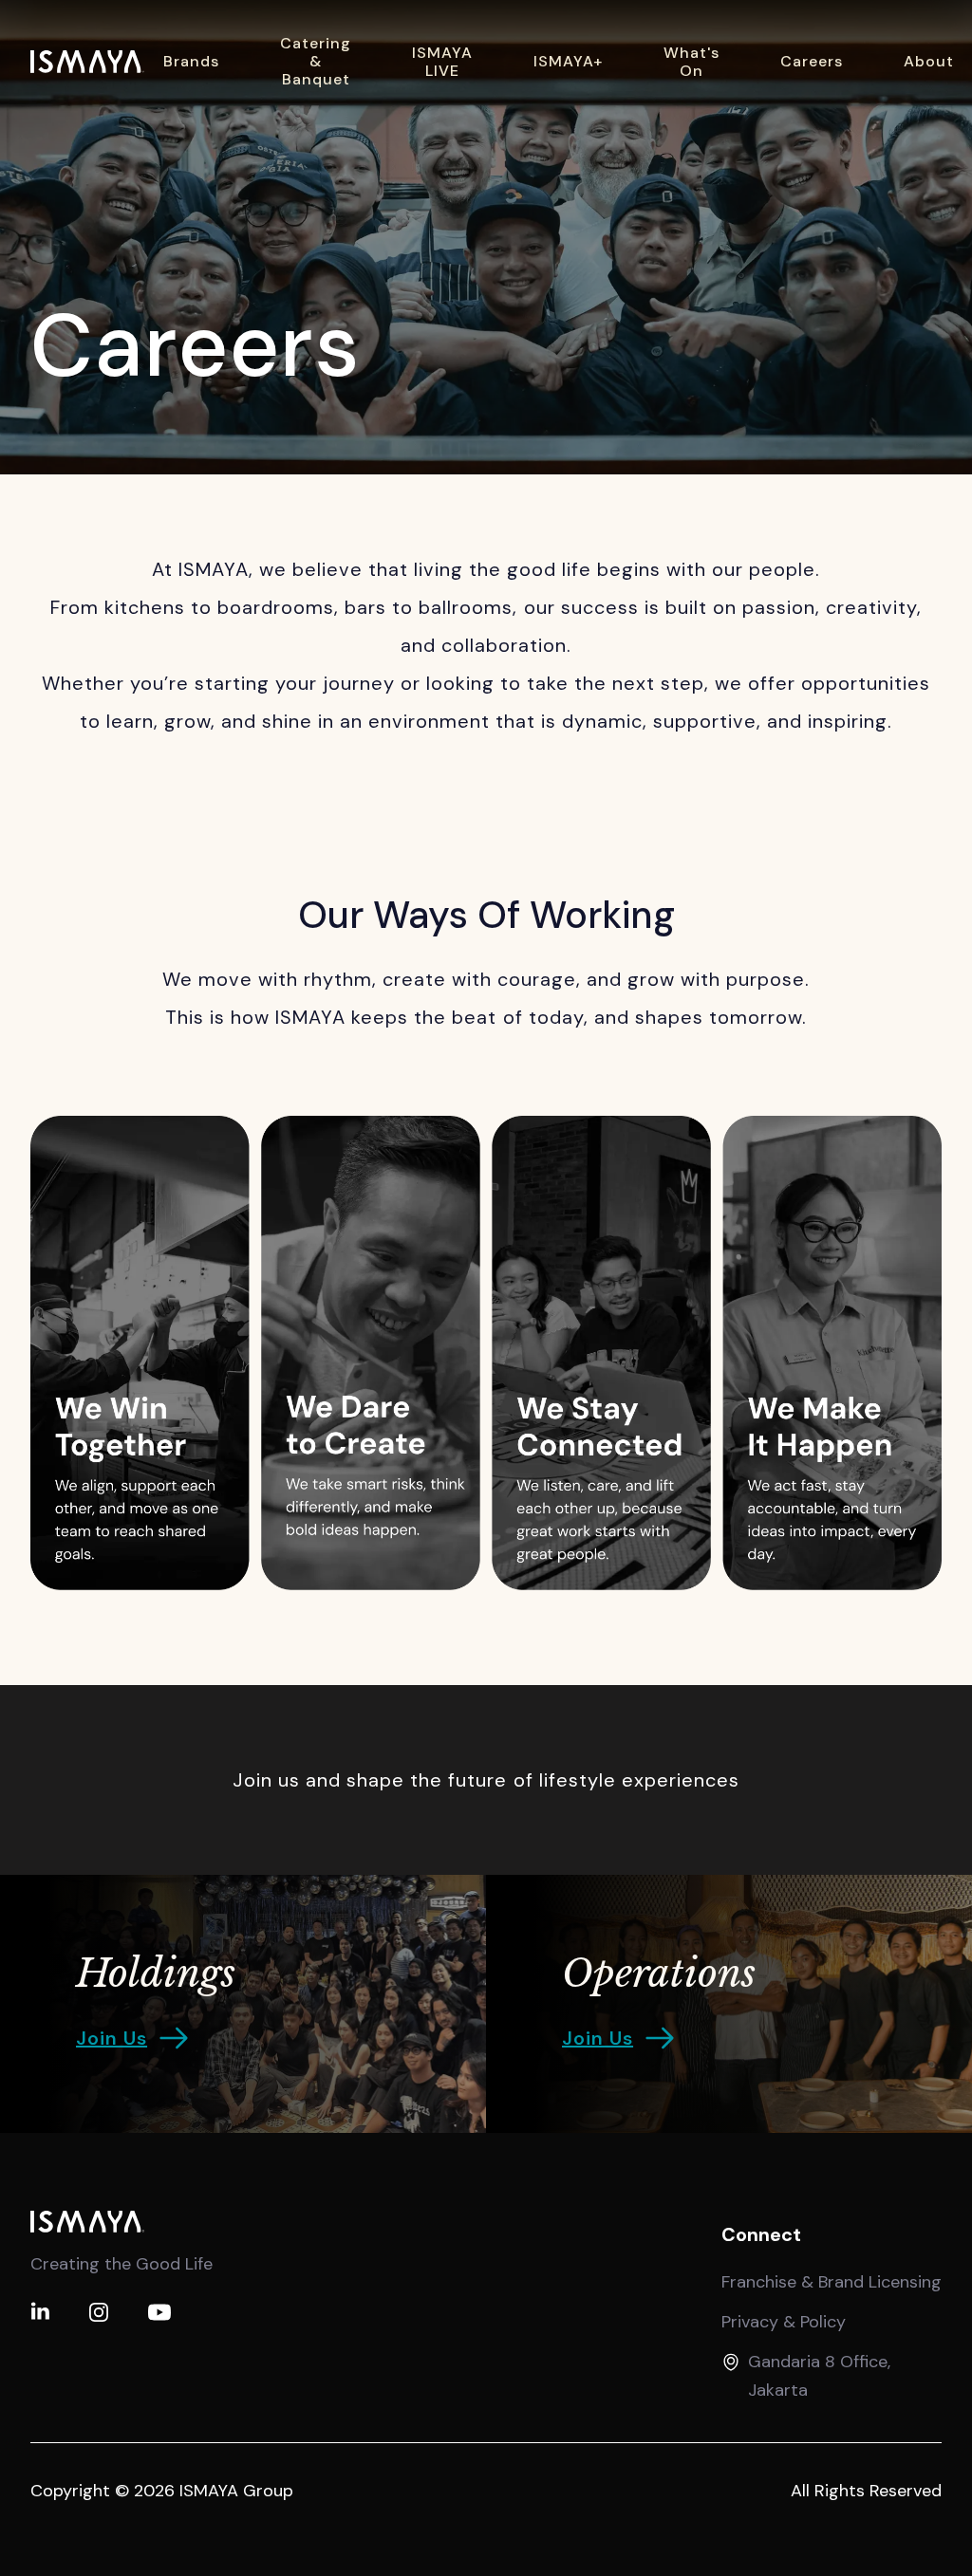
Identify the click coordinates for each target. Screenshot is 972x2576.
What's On (692, 62)
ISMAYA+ (568, 61)
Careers (812, 61)
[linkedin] (40, 2312)
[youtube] (159, 2312)
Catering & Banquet (316, 61)
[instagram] (99, 2312)
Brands (191, 61)
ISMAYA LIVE (442, 62)
